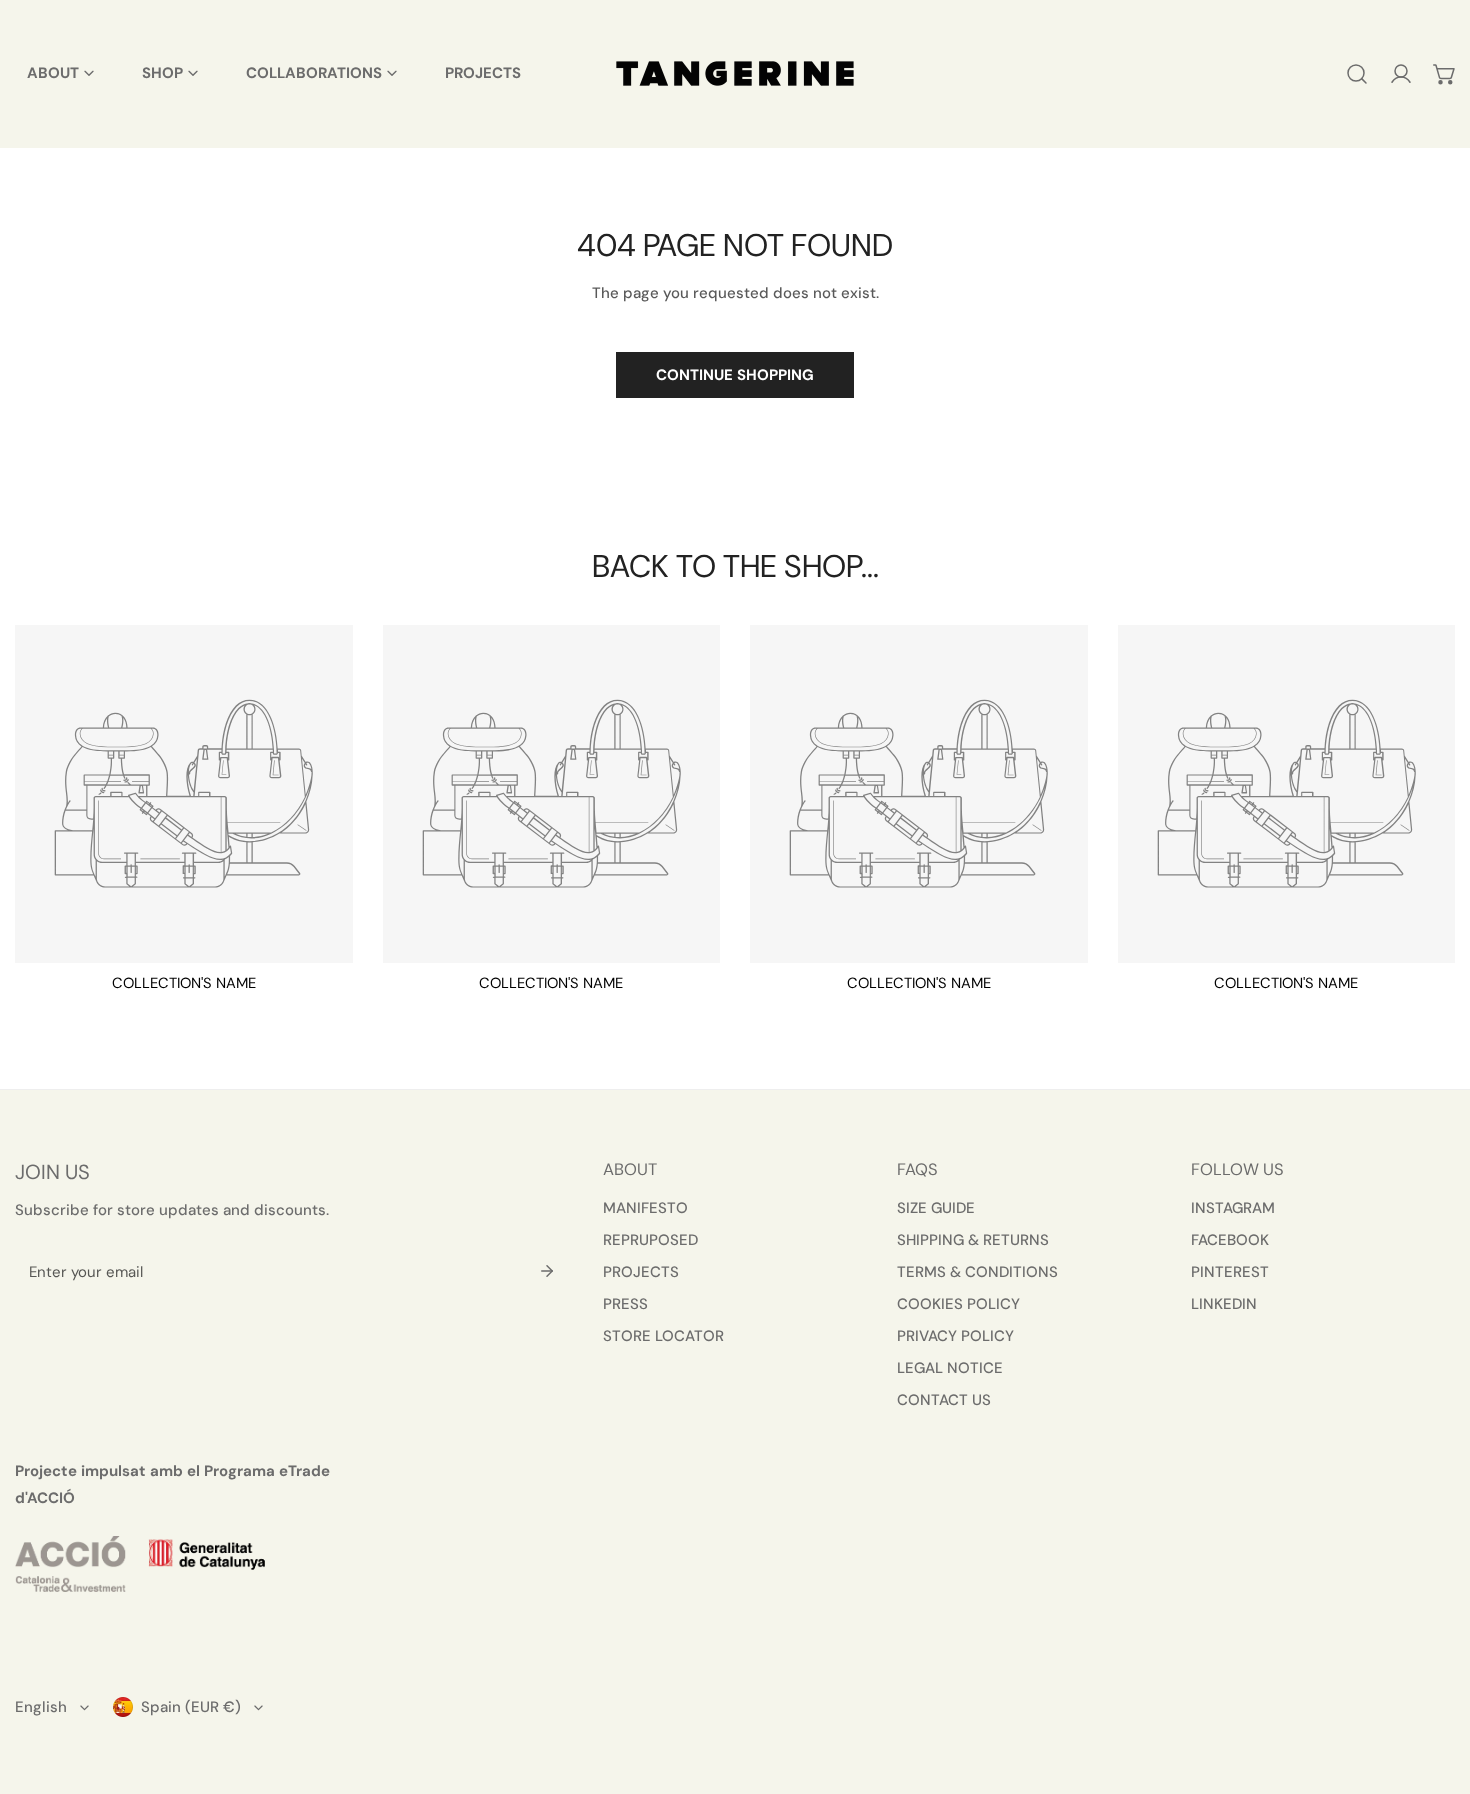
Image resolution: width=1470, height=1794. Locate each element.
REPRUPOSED (650, 1240)
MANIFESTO (645, 1208)
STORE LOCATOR (663, 1336)
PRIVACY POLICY (955, 1336)
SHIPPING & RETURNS (973, 1240)
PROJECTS (641, 1272)
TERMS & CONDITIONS (977, 1272)
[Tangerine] (735, 73)
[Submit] (547, 1271)
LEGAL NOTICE (950, 1368)
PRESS (625, 1304)
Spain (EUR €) (191, 1707)
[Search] (1357, 74)
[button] (1445, 74)
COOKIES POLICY (958, 1304)
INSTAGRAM (1233, 1208)
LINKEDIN (1224, 1304)
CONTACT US (944, 1400)
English (41, 1707)
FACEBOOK (1230, 1240)
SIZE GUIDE (936, 1208)
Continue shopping (735, 375)
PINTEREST (1230, 1272)
